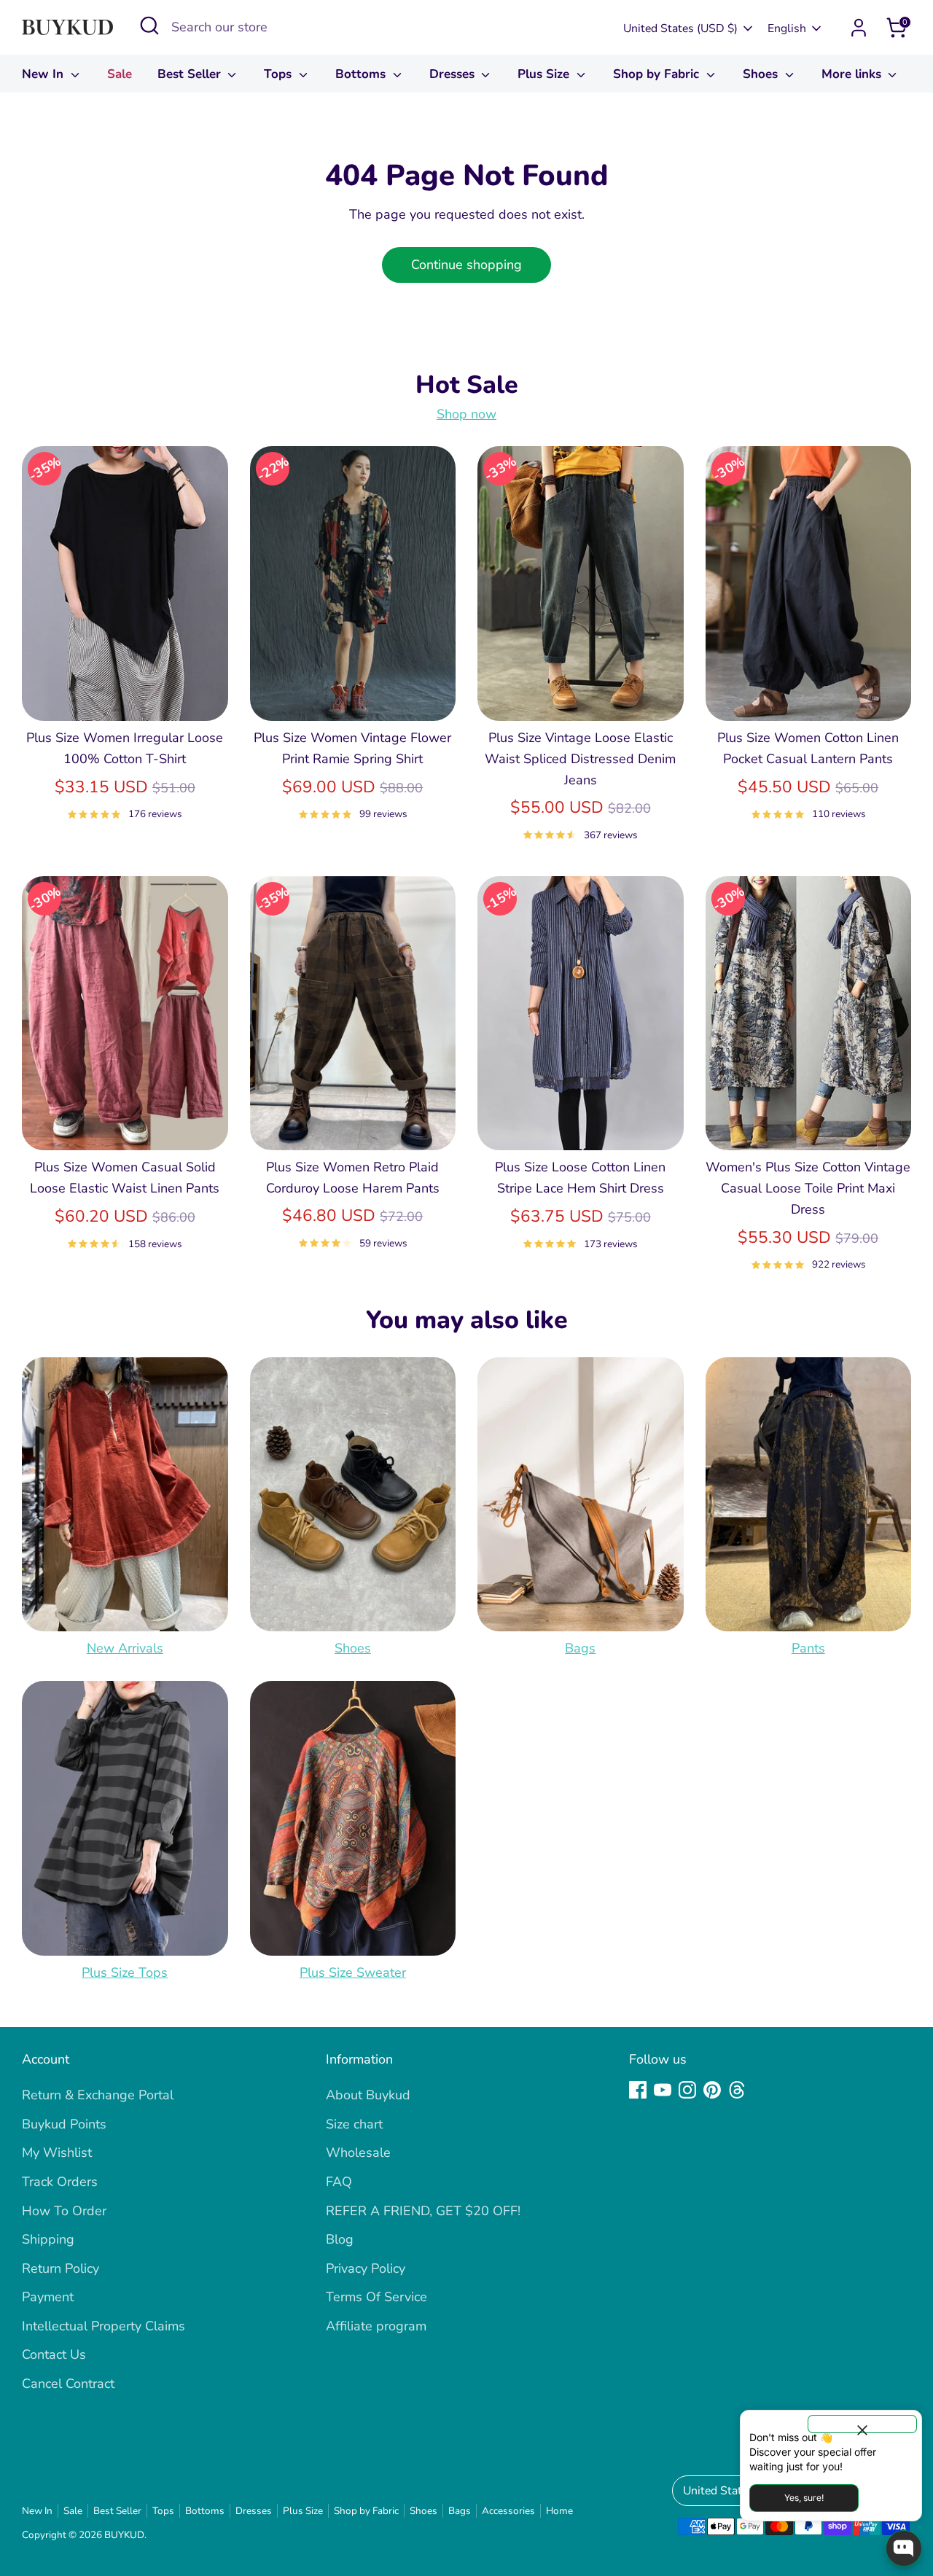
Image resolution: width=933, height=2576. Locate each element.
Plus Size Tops (125, 1972)
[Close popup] (862, 2424)
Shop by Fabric (658, 74)
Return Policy (60, 2268)
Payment (48, 2297)
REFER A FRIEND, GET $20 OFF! (423, 2211)
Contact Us (54, 2354)
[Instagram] (687, 2090)
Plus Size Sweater (353, 1972)
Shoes (762, 74)
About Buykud (368, 2095)
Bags (580, 1648)
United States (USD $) (680, 28)
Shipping (48, 2239)
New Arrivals (125, 1648)
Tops (280, 74)
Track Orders (60, 2182)
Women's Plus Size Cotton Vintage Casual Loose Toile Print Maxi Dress (808, 1188)
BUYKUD (124, 2535)
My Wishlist (57, 2152)
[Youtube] (663, 2090)
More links (853, 74)
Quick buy (125, 695)
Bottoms (362, 74)
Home (559, 2511)
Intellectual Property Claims (104, 2326)
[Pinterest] (712, 2090)
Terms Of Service (376, 2297)
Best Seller (191, 74)
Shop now (466, 414)
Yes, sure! (804, 2498)
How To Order (64, 2211)
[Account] (859, 28)
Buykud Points (64, 2124)
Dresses (454, 74)
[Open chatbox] (904, 2548)
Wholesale (358, 2152)
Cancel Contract (68, 2384)
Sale (120, 74)
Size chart (354, 2124)
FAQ (339, 2182)
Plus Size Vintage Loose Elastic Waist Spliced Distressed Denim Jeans (580, 759)
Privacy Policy (366, 2268)
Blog (340, 2239)
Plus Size (545, 74)
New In (44, 74)
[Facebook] (638, 2090)
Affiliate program (376, 2326)
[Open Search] (149, 26)
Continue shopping (466, 265)
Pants (808, 1648)
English (787, 28)
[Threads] (737, 2090)
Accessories (508, 2511)
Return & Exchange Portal (98, 2095)
